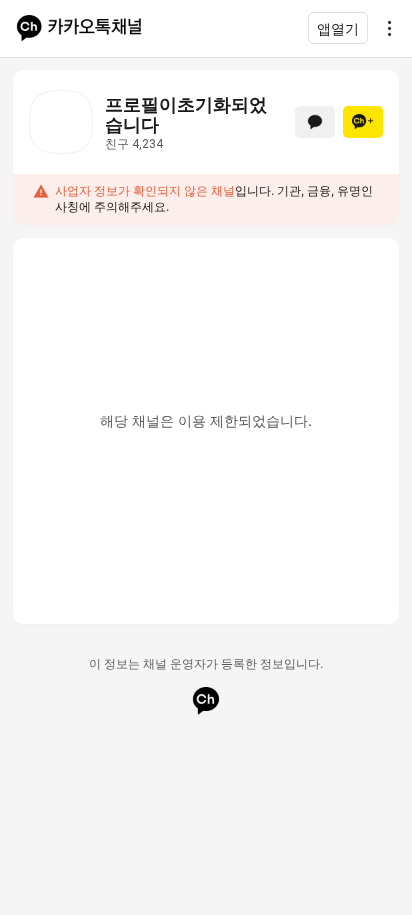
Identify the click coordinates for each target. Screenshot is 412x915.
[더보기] (384, 28)
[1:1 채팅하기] (315, 122)
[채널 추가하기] (363, 122)
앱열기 (338, 28)
